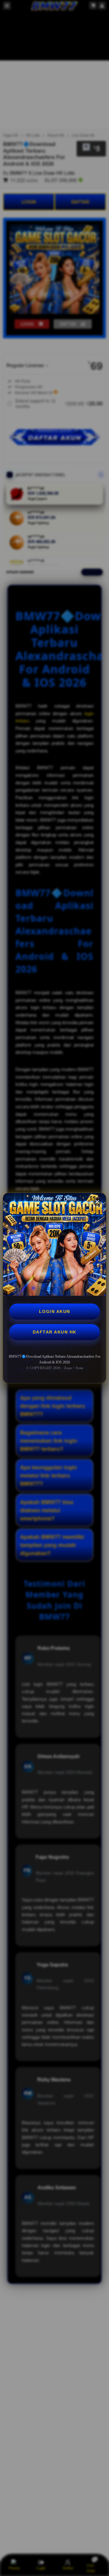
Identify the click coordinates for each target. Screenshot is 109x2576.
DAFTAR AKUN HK (55, 1332)
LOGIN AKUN (55, 1311)
